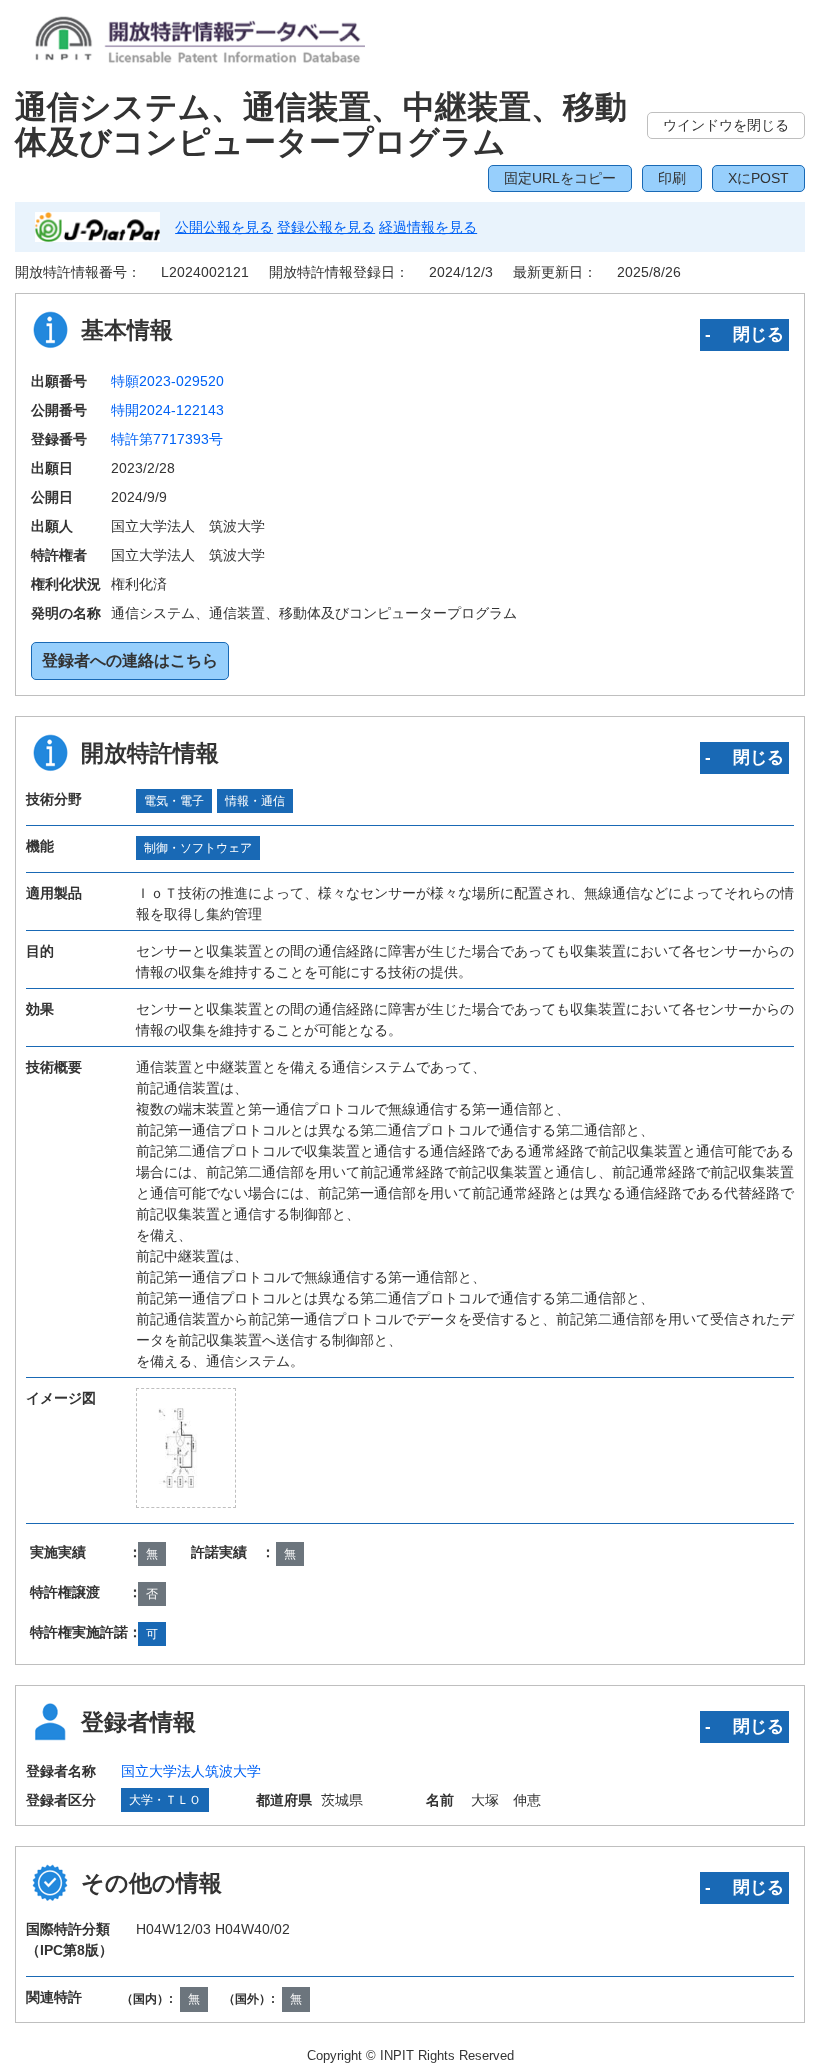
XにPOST (758, 178)
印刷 (672, 178)
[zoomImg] (186, 1448)
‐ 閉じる (744, 334)
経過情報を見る (428, 227)
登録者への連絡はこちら (130, 660)
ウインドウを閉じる (726, 125)
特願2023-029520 (167, 381)
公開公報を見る (224, 227)
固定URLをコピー (560, 178)
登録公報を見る (326, 227)
